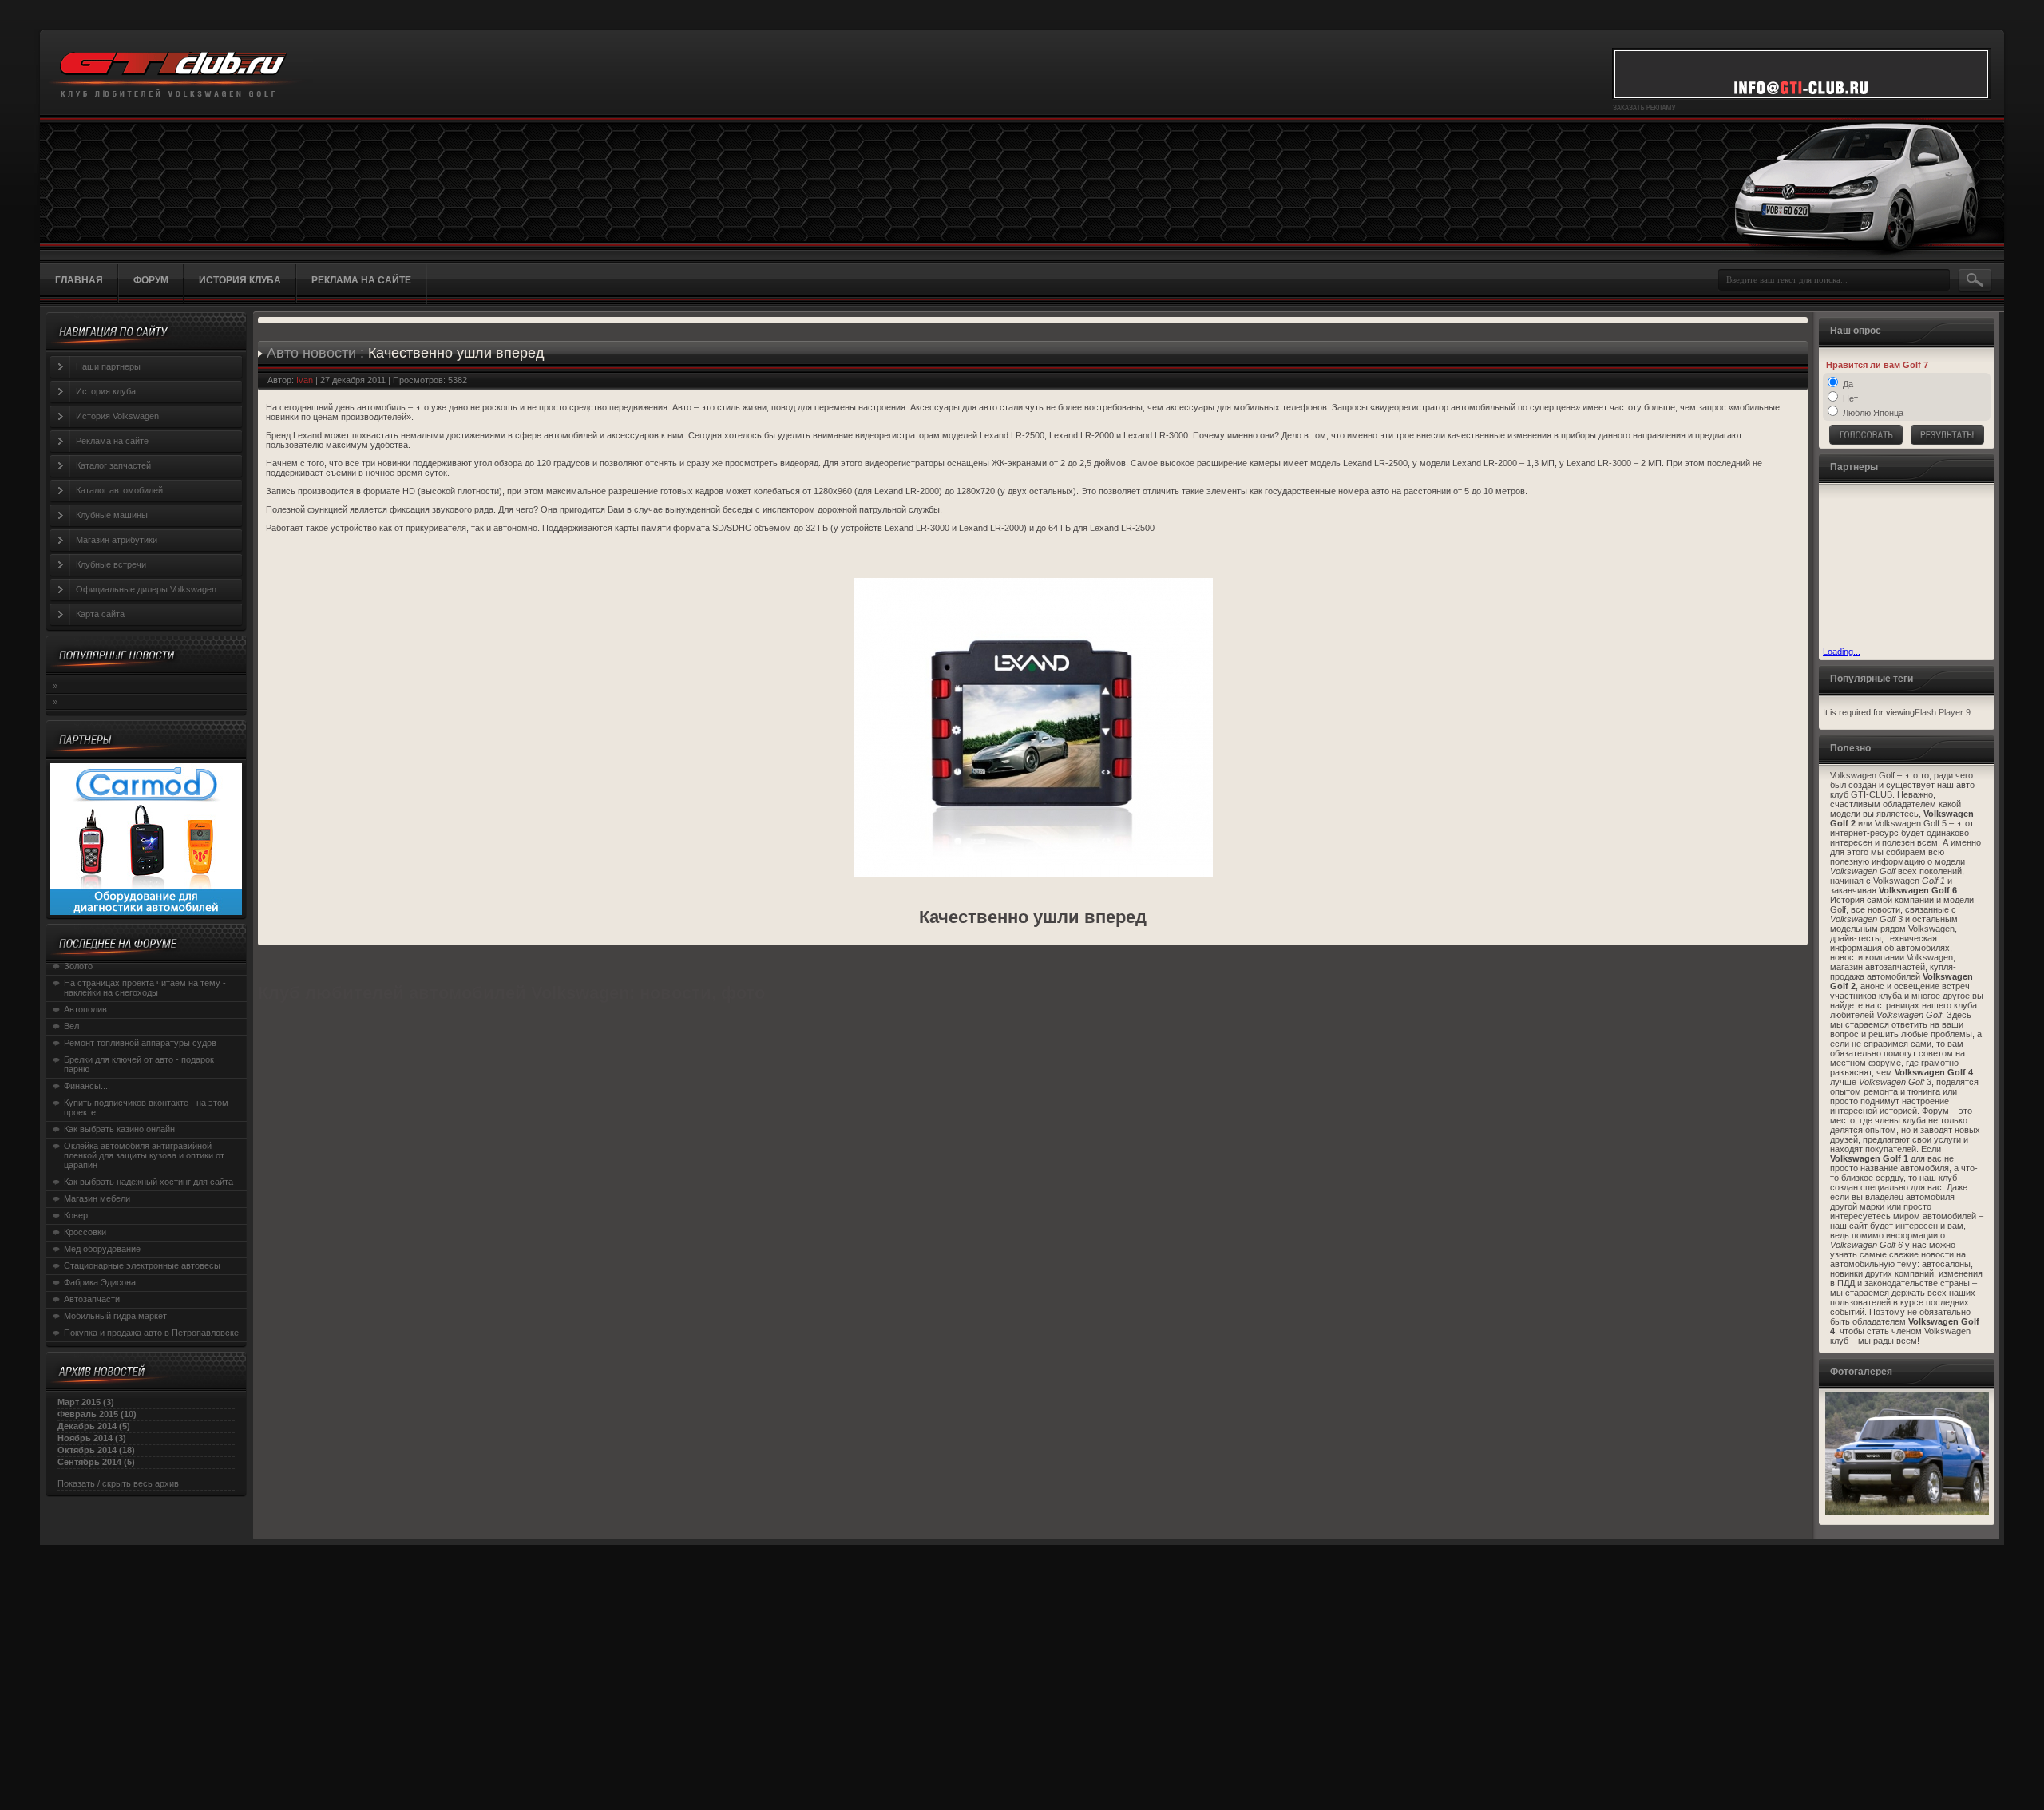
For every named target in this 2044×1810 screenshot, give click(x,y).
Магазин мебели (97, 1198)
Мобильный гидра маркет (115, 1316)
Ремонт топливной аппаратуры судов (140, 1043)
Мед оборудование (102, 1249)
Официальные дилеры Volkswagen (146, 589)
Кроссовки (85, 1232)
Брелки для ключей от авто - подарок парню (139, 1064)
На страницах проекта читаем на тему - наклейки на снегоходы (145, 988)
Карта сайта (100, 614)
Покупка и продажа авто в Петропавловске (151, 1333)
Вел (71, 1026)
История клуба (106, 391)
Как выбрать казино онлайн (119, 1129)
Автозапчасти (92, 1299)
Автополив (85, 1009)
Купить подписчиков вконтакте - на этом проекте (146, 1107)
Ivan (305, 380)
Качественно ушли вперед (456, 353)
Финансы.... (87, 1086)
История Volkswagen (117, 416)
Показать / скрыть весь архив (118, 1483)
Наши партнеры (108, 366)
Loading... (1842, 652)
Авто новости (311, 353)
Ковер (76, 1215)
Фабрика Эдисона (100, 1282)
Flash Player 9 (1943, 712)
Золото (78, 966)
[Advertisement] (1903, 567)
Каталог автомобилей (119, 490)
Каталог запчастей (113, 465)
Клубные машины (112, 515)
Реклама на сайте (112, 441)
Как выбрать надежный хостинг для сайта (149, 1182)
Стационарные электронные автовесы (142, 1265)
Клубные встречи (111, 564)
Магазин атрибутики (117, 540)
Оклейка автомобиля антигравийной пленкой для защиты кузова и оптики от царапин (144, 1155)
